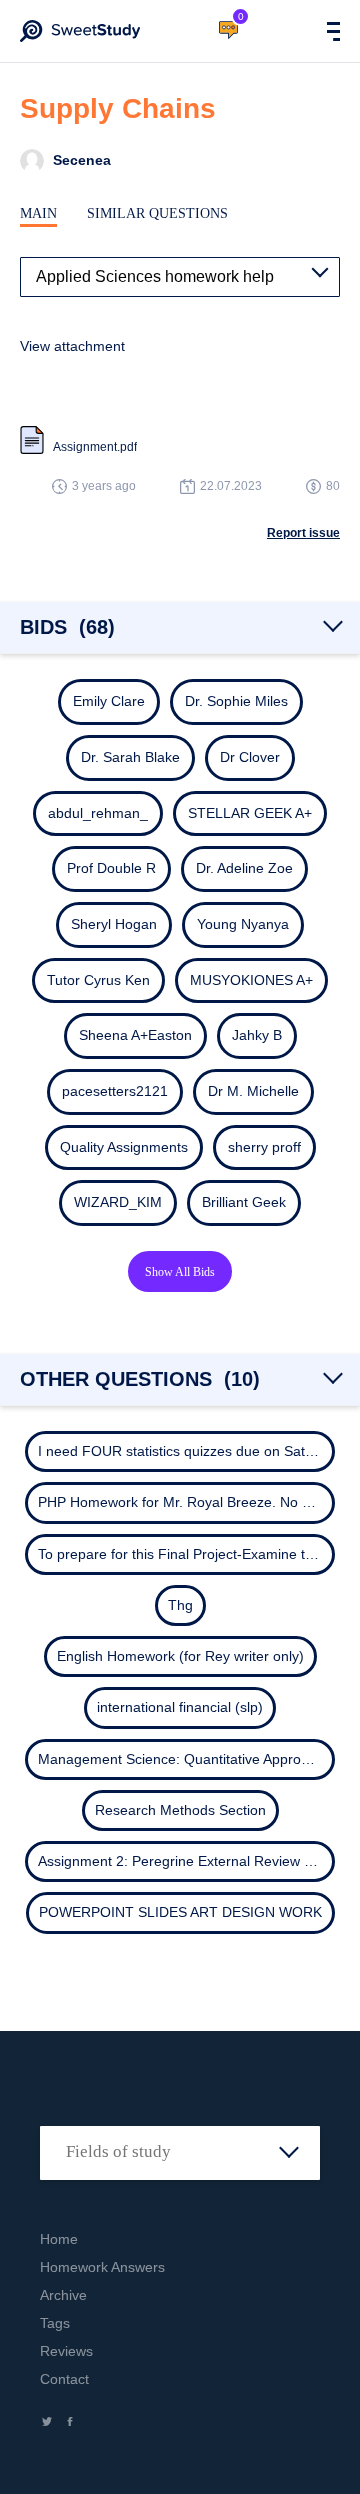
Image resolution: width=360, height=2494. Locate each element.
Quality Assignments (124, 1147)
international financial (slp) (180, 1707)
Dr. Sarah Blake (130, 757)
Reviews (66, 2351)
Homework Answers (102, 2267)
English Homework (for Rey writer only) (180, 1656)
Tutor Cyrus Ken (98, 980)
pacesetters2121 (115, 1091)
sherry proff (264, 1147)
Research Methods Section (180, 1810)
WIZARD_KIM (118, 1202)
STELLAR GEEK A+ (250, 813)
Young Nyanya (243, 924)
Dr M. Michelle (253, 1091)
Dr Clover (250, 757)
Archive (63, 2295)
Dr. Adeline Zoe (244, 868)
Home (59, 2239)
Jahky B (257, 1035)
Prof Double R (111, 868)
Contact (64, 2379)
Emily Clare (109, 701)
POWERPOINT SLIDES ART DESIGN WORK (180, 1912)
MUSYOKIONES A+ (251, 980)
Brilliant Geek (244, 1202)
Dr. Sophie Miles (236, 701)
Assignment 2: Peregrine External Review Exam (189, 1861)
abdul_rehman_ (98, 813)
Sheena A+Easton (135, 1035)
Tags (55, 2323)
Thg (180, 1605)
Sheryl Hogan (114, 924)
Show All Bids (180, 1272)
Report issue (303, 533)
